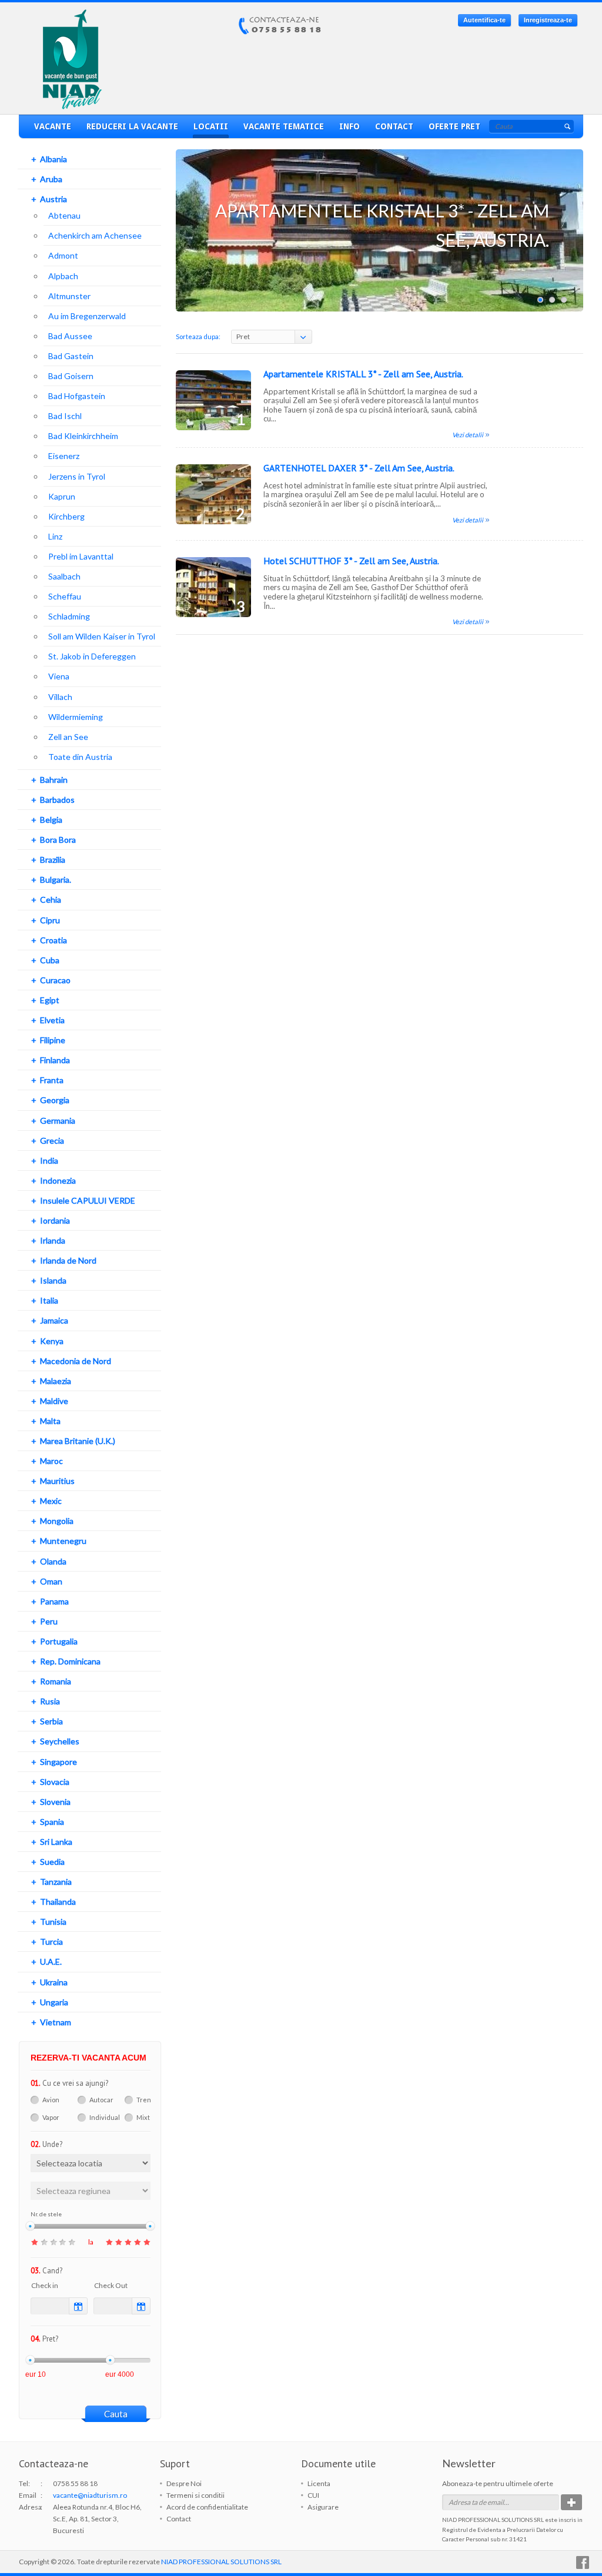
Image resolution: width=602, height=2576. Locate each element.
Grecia (52, 1140)
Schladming (69, 616)
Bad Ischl (65, 416)
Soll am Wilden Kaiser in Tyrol (102, 636)
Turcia (51, 1942)
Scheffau (65, 596)
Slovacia (55, 1782)
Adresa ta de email (476, 2502)
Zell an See (68, 737)
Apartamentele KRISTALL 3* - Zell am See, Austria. (363, 374)
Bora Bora (58, 840)
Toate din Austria (80, 757)
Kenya (52, 1341)
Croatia (53, 940)
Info (350, 126)
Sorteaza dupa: (198, 336)
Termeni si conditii (195, 2495)
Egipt (50, 1000)
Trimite (571, 2502)
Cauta (116, 2414)
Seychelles (60, 1741)
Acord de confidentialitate (207, 2507)
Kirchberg (66, 516)
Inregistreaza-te (548, 20)
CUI (313, 2495)
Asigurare (323, 2507)
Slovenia (55, 1802)
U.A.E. (51, 1962)
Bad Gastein (71, 356)
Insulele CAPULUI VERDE (88, 1200)
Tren (144, 2100)
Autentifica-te (484, 20)
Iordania (55, 1220)
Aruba (51, 179)
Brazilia (53, 860)
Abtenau (64, 215)
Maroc (51, 1461)
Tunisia (53, 1922)
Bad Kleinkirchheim (83, 436)
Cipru (50, 920)
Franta (52, 1080)
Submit (567, 126)
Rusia (50, 1701)
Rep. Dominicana (70, 1661)
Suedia (52, 1862)
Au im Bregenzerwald (87, 316)
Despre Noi (184, 2483)
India (49, 1160)
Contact (394, 126)
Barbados (57, 800)
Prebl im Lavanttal (81, 556)
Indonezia (58, 1180)
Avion (51, 2100)
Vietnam (56, 2022)
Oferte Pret (454, 126)
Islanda (53, 1280)
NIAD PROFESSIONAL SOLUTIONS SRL (221, 2562)
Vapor (51, 2117)
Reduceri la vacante (132, 126)
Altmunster (69, 296)
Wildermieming (76, 717)
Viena (59, 676)
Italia (49, 1300)
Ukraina (54, 1982)
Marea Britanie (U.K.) (78, 1441)
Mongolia (57, 1521)
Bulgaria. (56, 880)
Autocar (101, 2100)
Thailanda (58, 1902)
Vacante (53, 126)
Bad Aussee (70, 336)
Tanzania (56, 1882)
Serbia (51, 1721)
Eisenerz (64, 456)
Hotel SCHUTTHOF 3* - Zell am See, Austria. (351, 561)
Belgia (51, 820)
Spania (52, 1822)
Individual (105, 2117)
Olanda (53, 1561)
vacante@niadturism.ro (90, 2495)
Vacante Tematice (284, 126)
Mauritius (57, 1481)
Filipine (53, 1040)
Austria (53, 199)
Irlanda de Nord (68, 1260)
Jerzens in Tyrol (77, 476)
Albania (53, 159)
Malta (50, 1421)
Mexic (51, 1501)
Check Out (111, 2285)
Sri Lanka (56, 1842)
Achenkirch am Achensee (95, 235)
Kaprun (62, 496)
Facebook (583, 2562)
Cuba (50, 960)
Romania (56, 1681)
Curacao (55, 980)
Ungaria (54, 2002)
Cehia (51, 900)
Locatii (211, 126)
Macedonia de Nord (76, 1361)
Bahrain (54, 780)
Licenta (319, 2483)
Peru (49, 1621)
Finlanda (55, 1060)
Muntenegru (63, 1541)
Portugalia (59, 1641)
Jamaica (54, 1320)
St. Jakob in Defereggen (92, 656)
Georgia (55, 1100)
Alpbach (63, 276)
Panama (54, 1601)
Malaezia (56, 1381)
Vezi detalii (468, 435)
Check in (45, 2285)
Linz (55, 536)
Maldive (54, 1401)
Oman (51, 1581)
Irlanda (53, 1240)
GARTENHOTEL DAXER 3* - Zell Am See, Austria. (359, 468)
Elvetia (52, 1020)
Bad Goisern (71, 376)
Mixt (143, 2117)
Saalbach (64, 576)
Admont (63, 255)
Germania (58, 1120)
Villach (60, 697)
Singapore (58, 1762)
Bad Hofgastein (77, 396)
